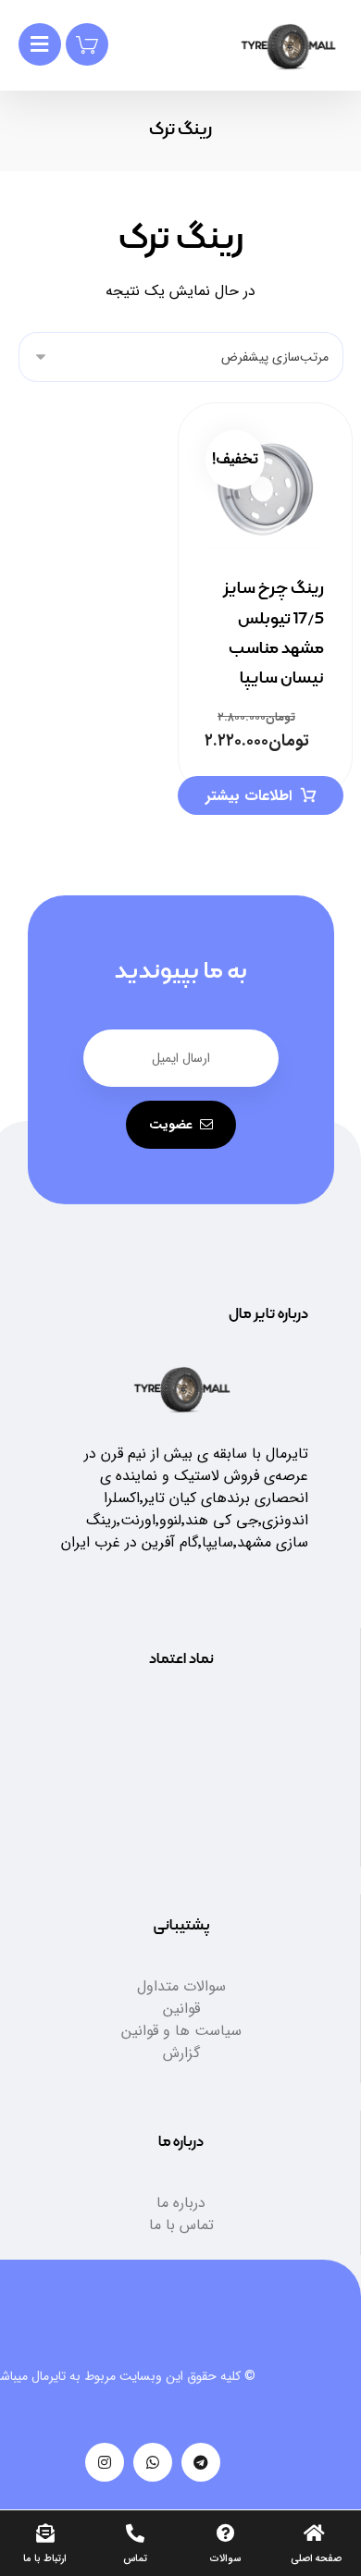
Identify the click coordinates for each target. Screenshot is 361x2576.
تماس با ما (181, 2225)
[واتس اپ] (153, 2462)
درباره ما (181, 2203)
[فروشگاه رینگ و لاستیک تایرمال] (288, 47)
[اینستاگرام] (105, 2462)
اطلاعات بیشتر (249, 796)
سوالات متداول (181, 1986)
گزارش (181, 2053)
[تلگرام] (201, 2462)
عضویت (171, 1125)
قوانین (181, 2009)
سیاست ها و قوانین (181, 2031)
